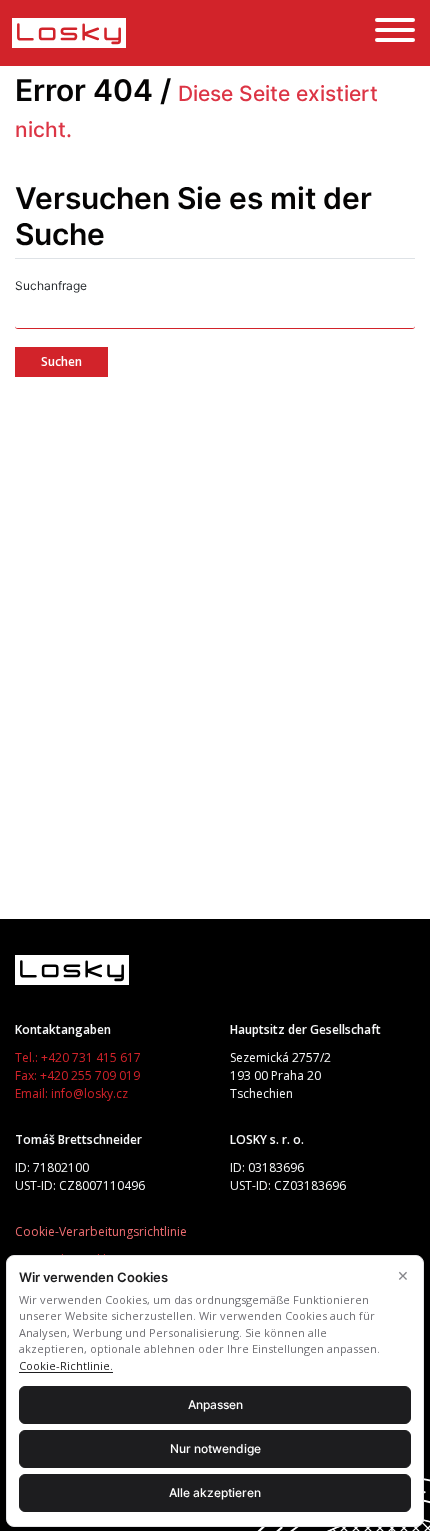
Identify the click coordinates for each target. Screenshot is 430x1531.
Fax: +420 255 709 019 (77, 1075)
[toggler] (395, 33)
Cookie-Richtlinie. (66, 1365)
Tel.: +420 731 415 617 (78, 1057)
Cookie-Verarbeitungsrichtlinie (101, 1231)
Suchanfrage (51, 285)
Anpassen (215, 1404)
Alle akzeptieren (215, 1492)
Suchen (61, 361)
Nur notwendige (215, 1448)
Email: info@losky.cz (71, 1093)
